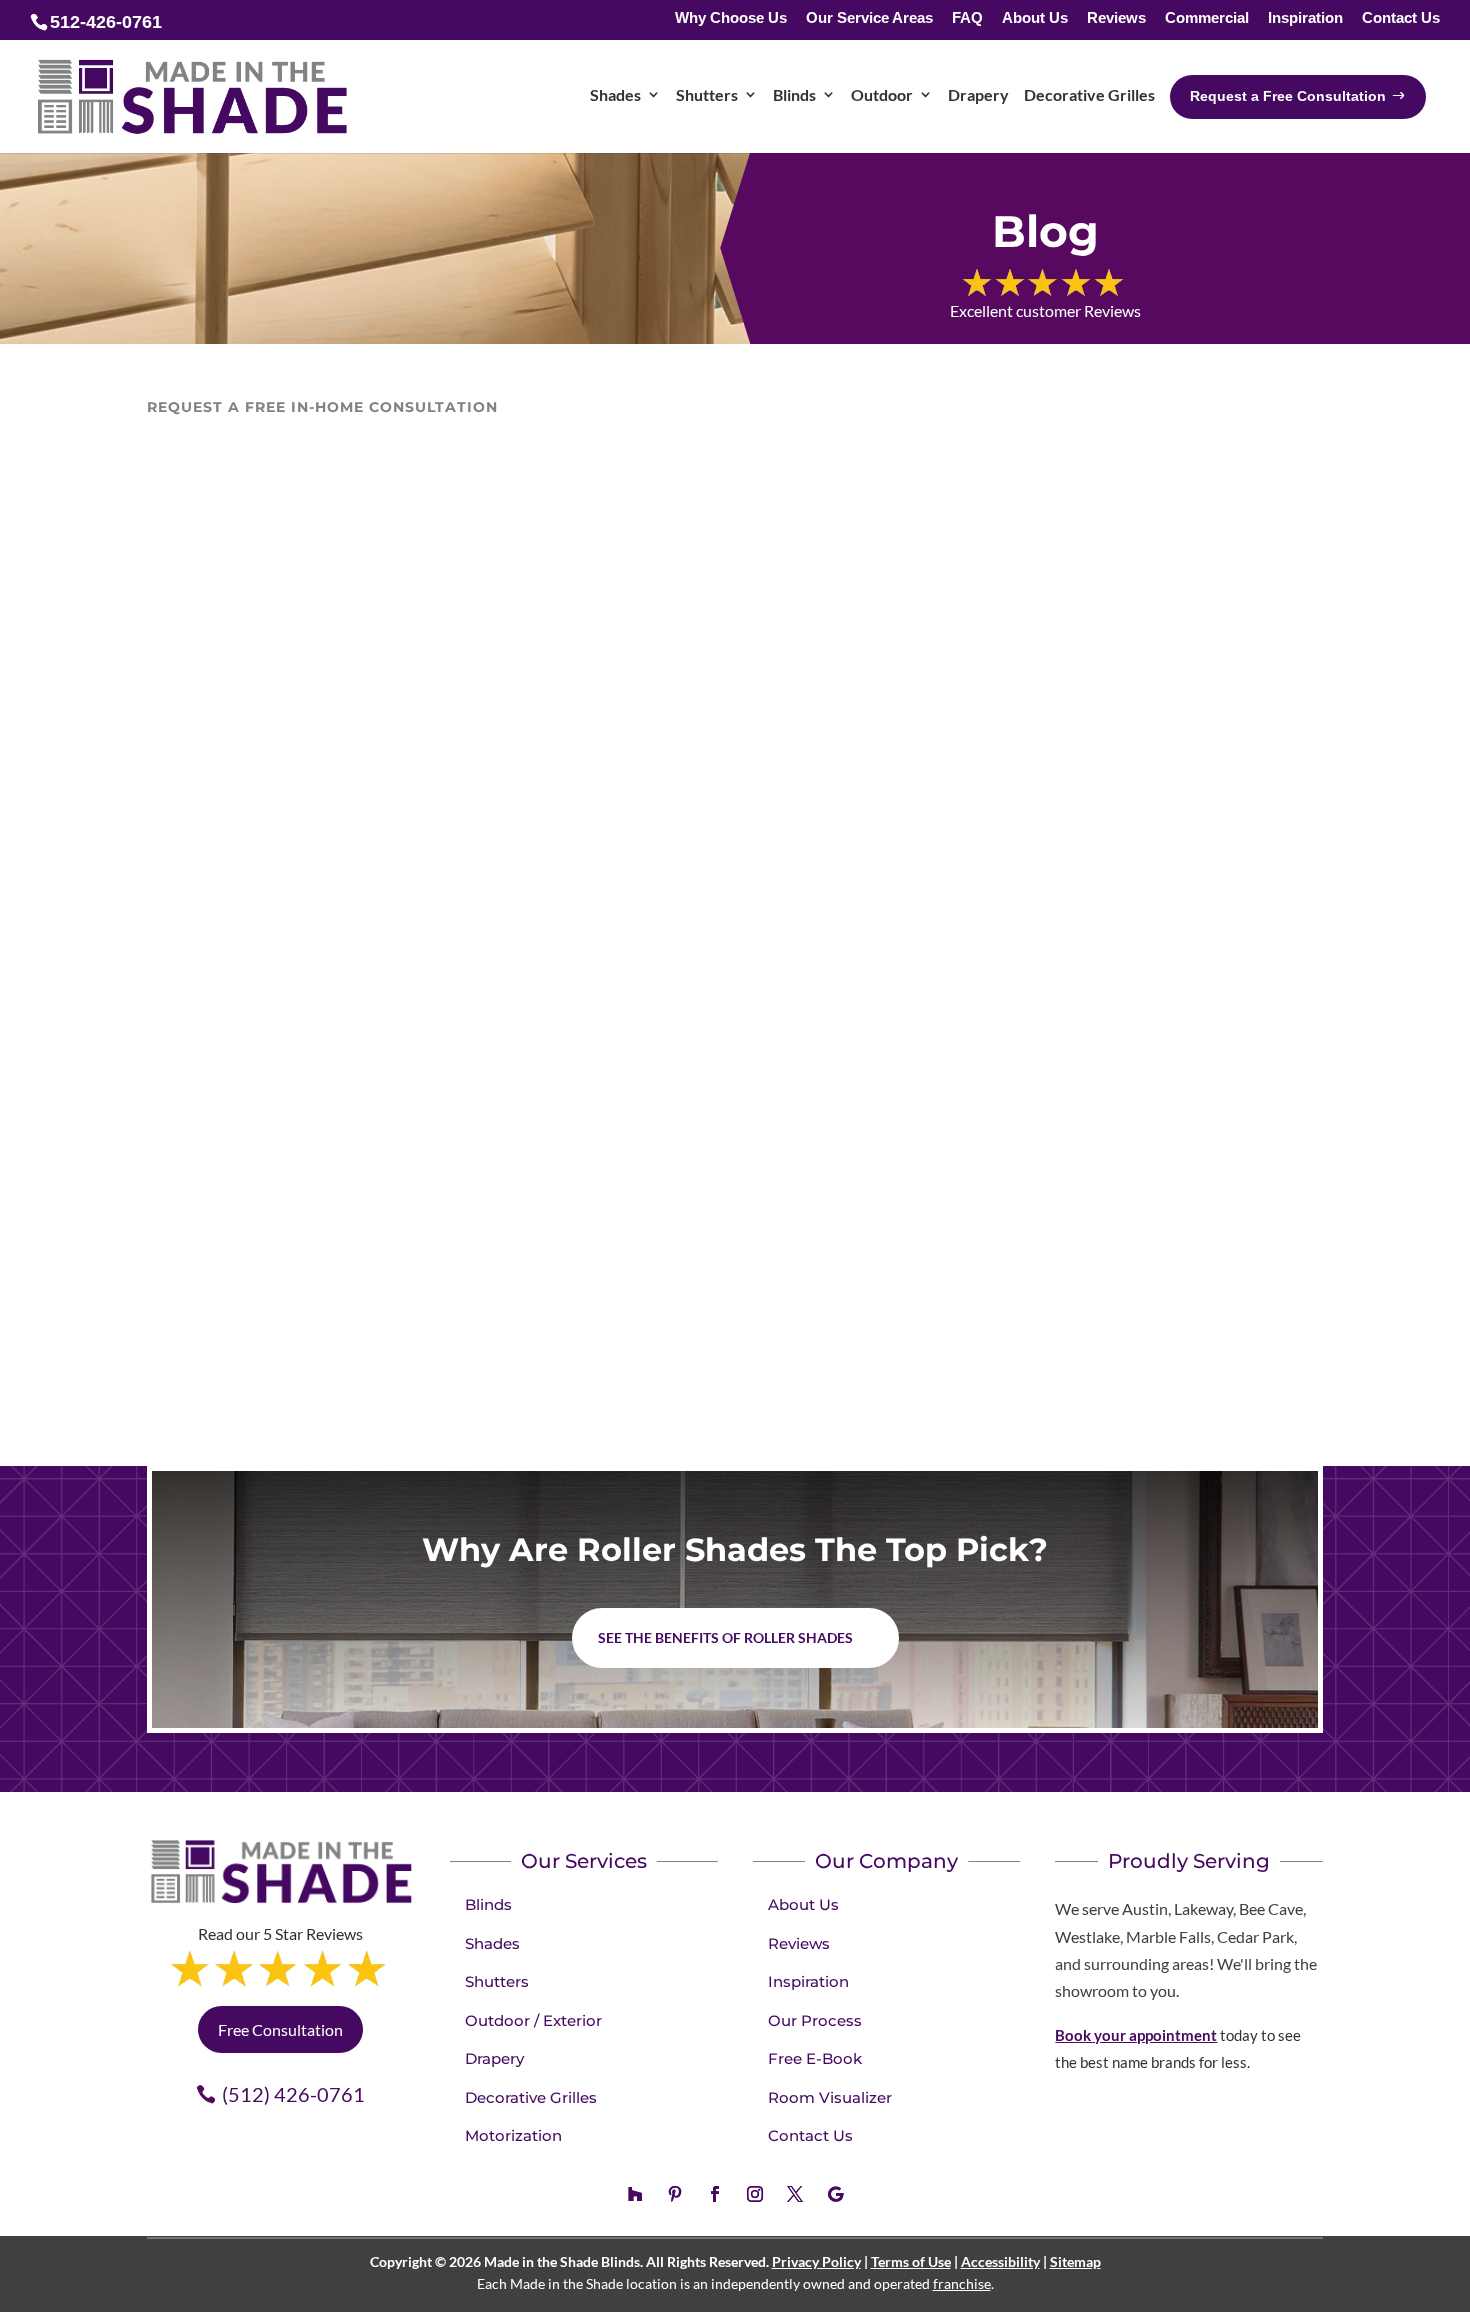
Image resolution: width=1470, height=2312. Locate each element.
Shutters (707, 94)
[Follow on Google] (835, 2194)
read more (202, 1343)
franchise (962, 2283)
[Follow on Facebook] (715, 2194)
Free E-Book (815, 2058)
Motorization (513, 2135)
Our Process (815, 2020)
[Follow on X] (795, 2194)
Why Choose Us (731, 18)
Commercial (1207, 18)
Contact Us (1401, 18)
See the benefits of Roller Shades (725, 1637)
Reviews (1116, 18)
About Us (1035, 18)
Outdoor (882, 94)
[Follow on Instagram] (755, 2194)
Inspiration (1305, 18)
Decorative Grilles (1089, 94)
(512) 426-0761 (293, 2094)
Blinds (794, 94)
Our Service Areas (869, 18)
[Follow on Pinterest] (675, 2194)
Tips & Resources (225, 1255)
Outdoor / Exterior (533, 2020)
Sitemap (1075, 2261)
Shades (615, 94)
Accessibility (1000, 2261)
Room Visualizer (830, 2097)
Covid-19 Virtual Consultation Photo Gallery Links (460, 1216)
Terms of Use (911, 2261)
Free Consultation (280, 2029)
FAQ (967, 18)
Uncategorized (340, 1255)
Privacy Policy (816, 2261)
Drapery (978, 94)
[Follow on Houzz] (635, 2194)
